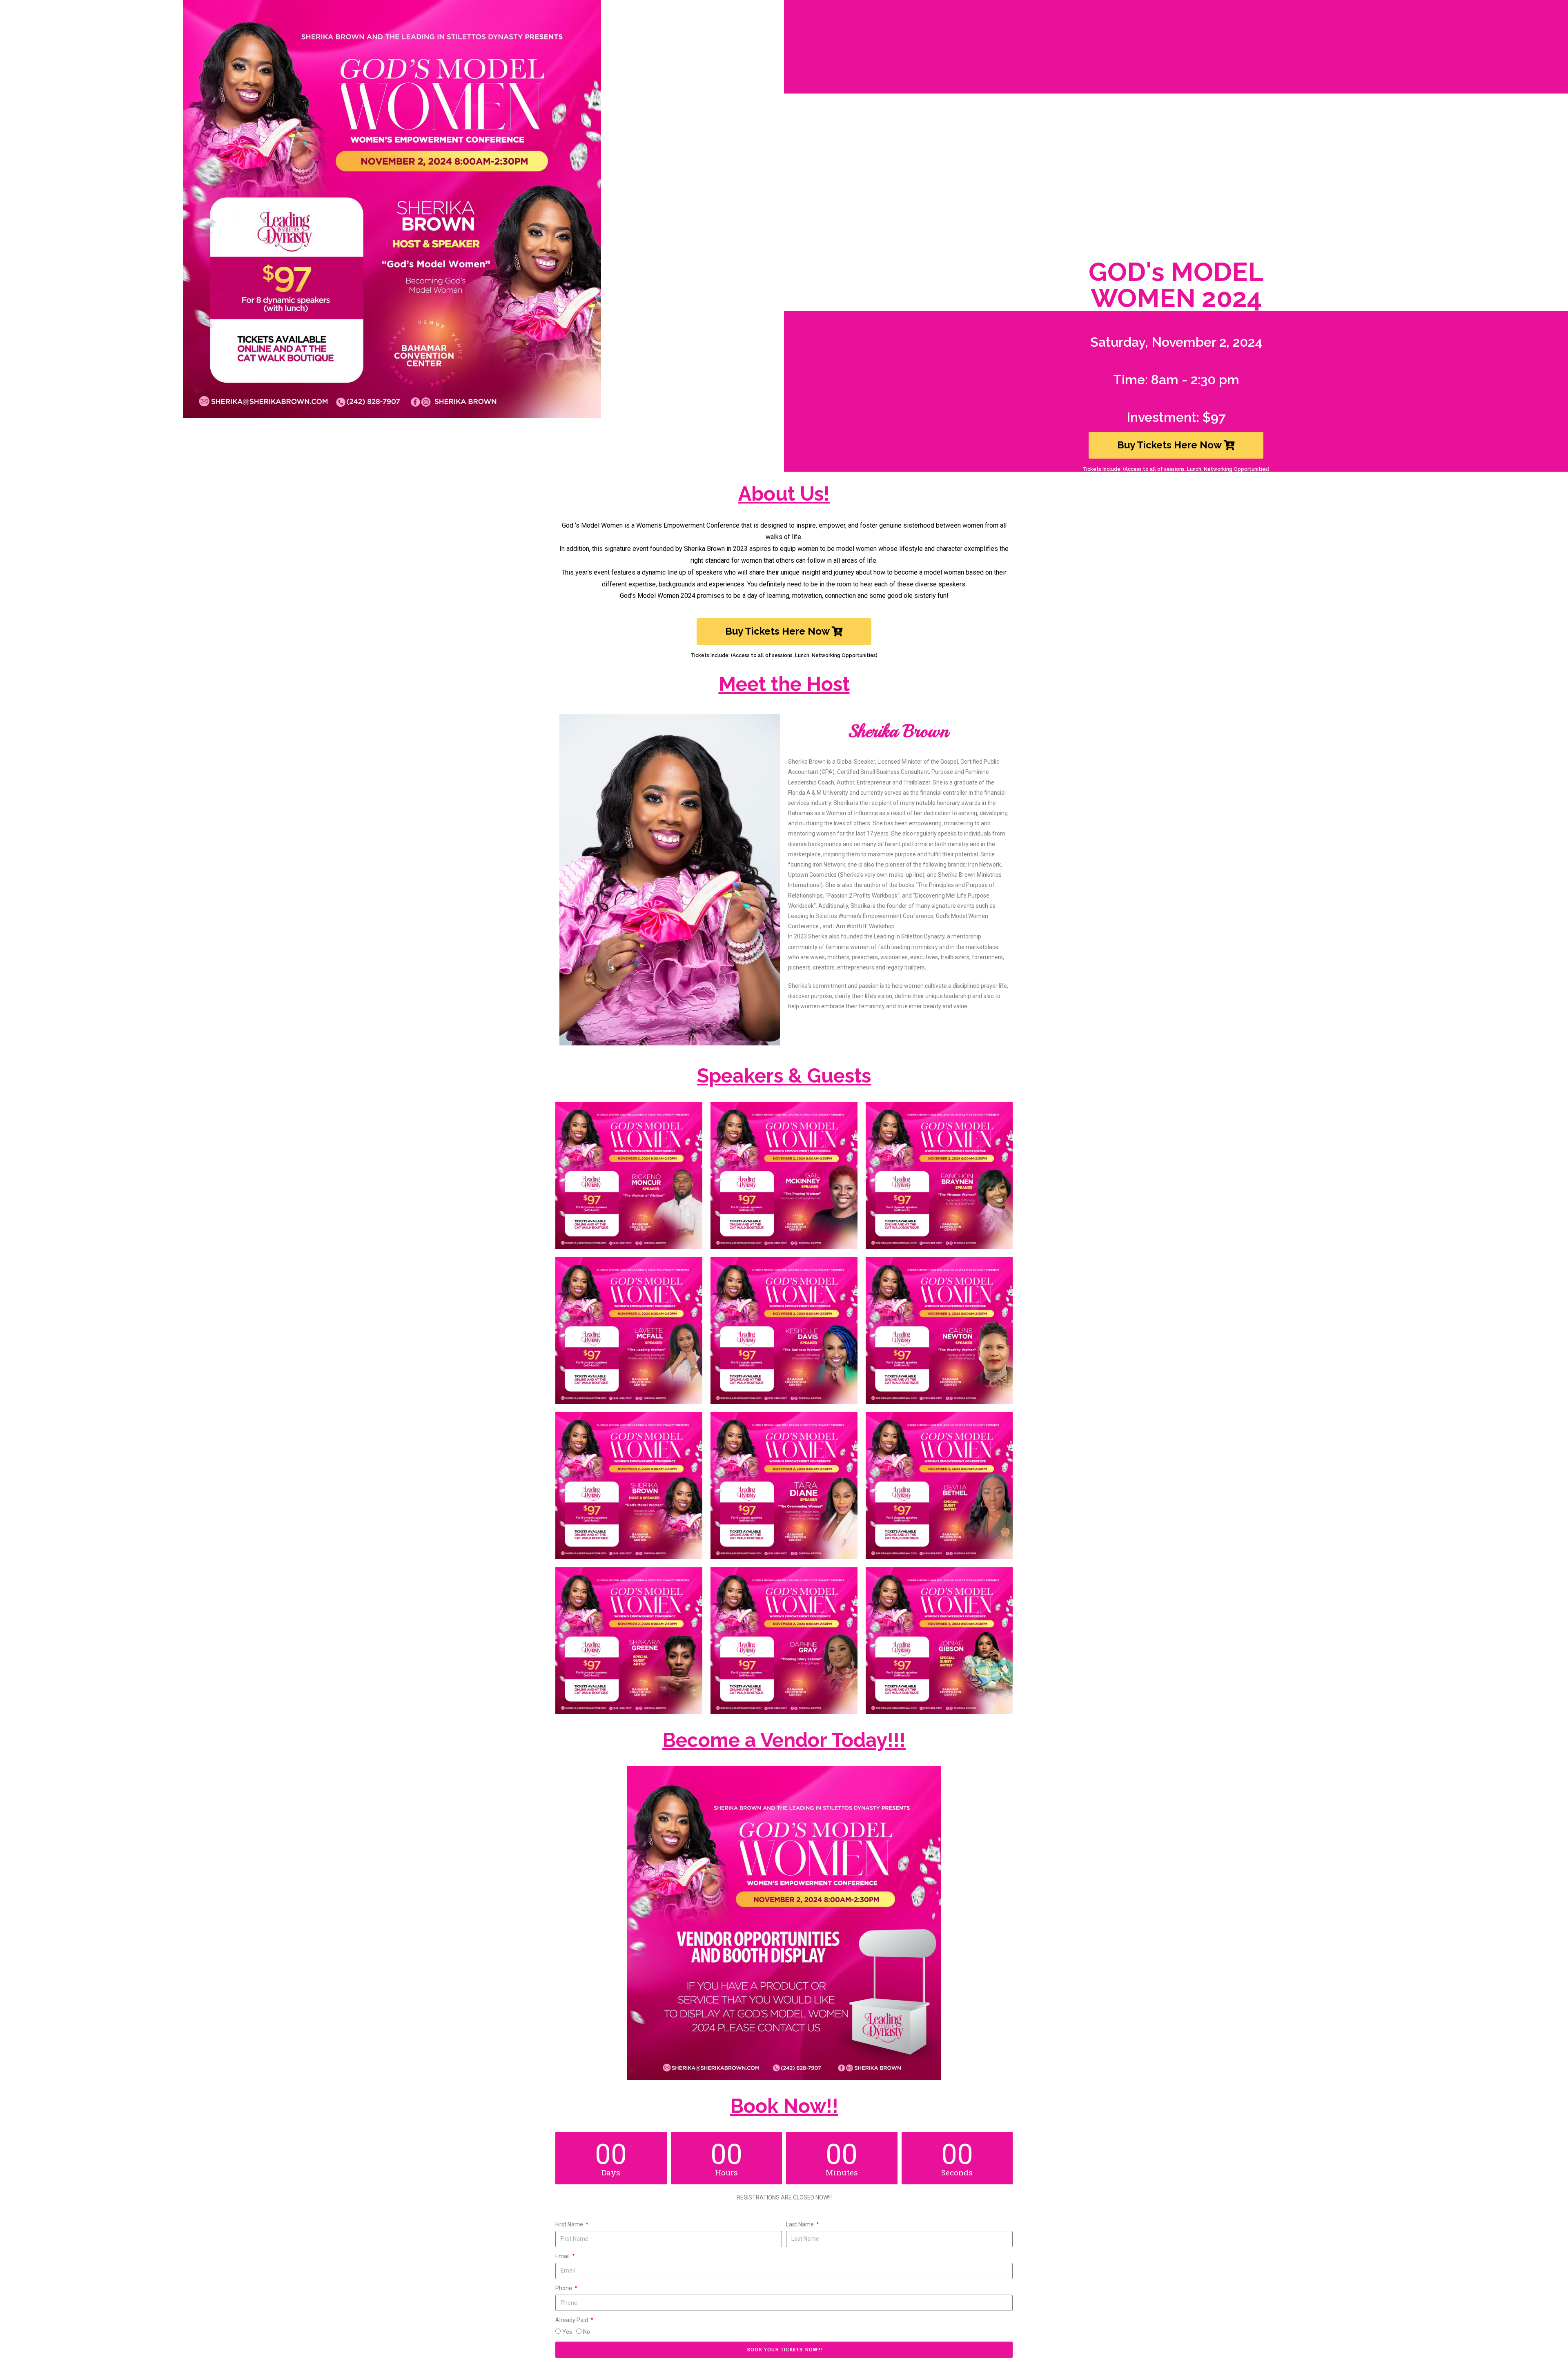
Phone (564, 2288)
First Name (570, 2224)
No (587, 2332)
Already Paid (572, 2320)
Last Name (801, 2224)
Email (563, 2256)
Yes (567, 2332)
